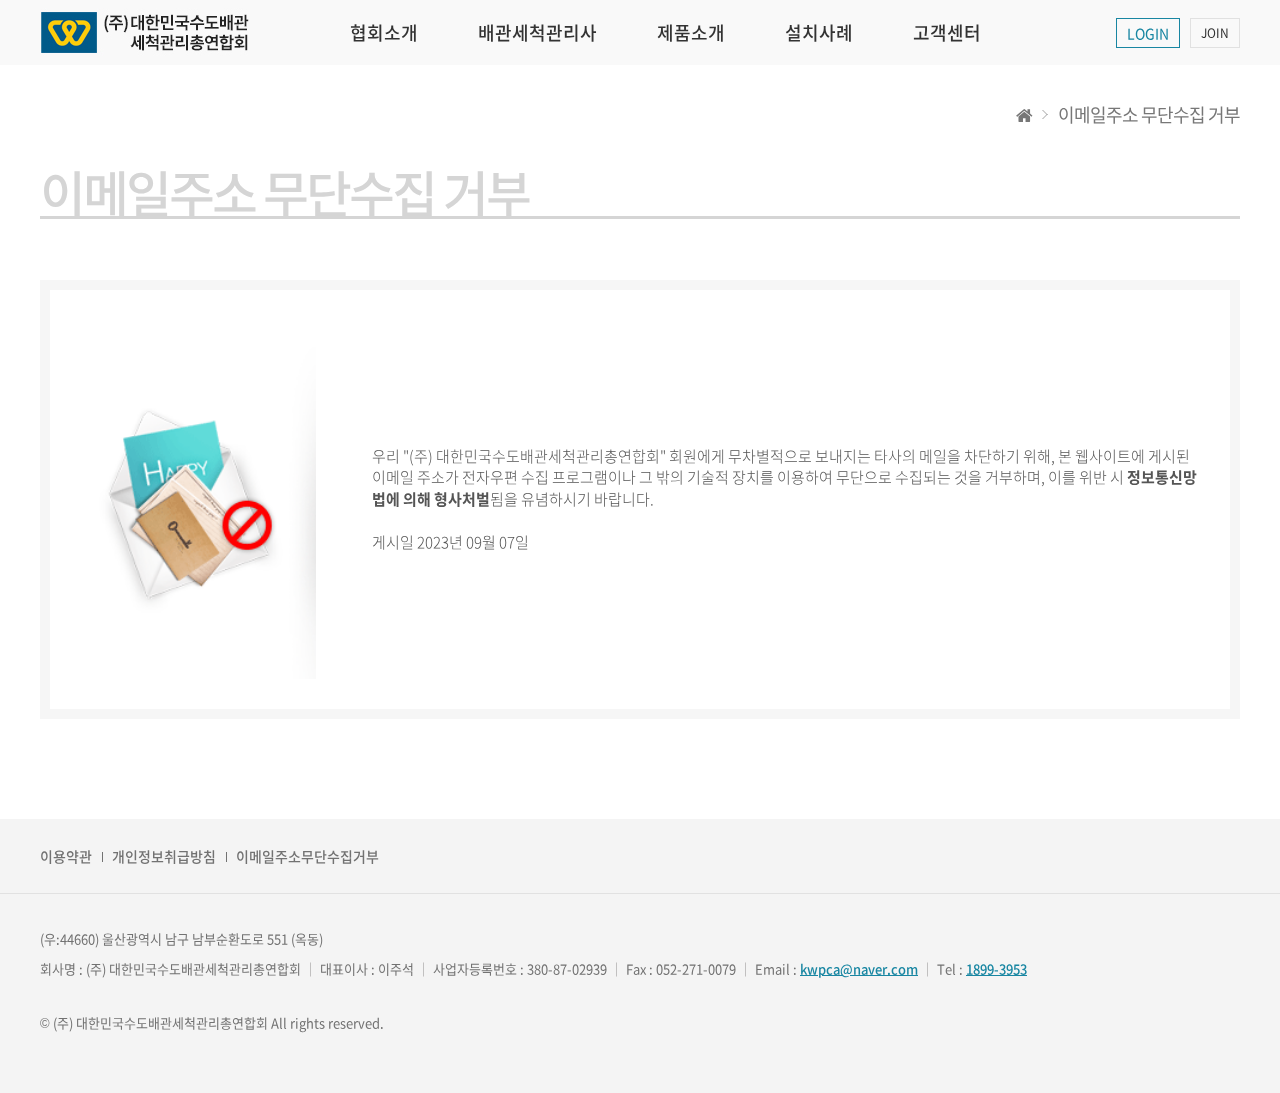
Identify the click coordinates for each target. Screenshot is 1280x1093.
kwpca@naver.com (859, 968)
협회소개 (384, 32)
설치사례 (819, 32)
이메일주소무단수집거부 (307, 856)
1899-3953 (996, 968)
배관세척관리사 (537, 32)
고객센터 (947, 32)
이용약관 (66, 856)
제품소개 (691, 32)
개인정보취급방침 (164, 856)
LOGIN (1148, 33)
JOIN (1215, 33)
